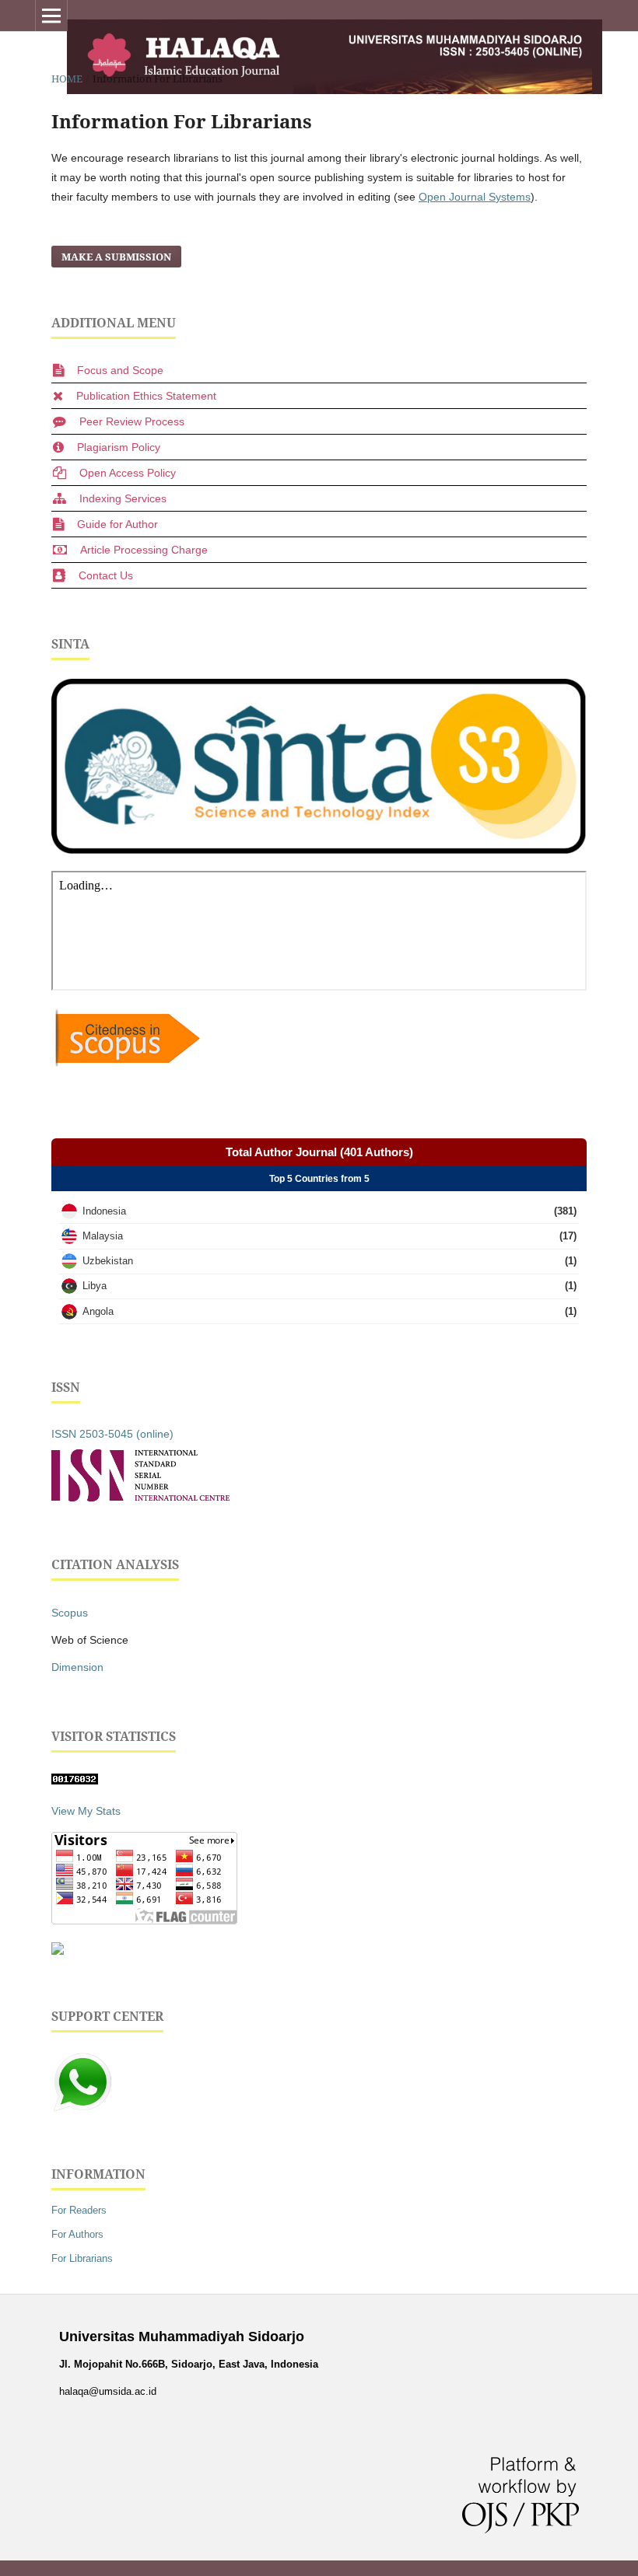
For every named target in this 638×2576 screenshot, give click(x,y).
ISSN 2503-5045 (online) (112, 1434)
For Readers (79, 2210)
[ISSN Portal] (140, 1498)
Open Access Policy (128, 473)
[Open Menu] (51, 16)
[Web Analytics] (75, 1781)
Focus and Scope (120, 370)
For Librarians (82, 2258)
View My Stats (86, 1811)
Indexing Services (123, 498)
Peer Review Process (132, 421)
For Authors (77, 2234)
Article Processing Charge (144, 550)
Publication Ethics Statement (146, 396)
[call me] (82, 2109)
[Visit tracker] (58, 1951)
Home (67, 79)
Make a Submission (116, 257)
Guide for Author (117, 524)
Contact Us (106, 575)
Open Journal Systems (475, 197)
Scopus (70, 1613)
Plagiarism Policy (119, 447)
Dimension (77, 1667)
